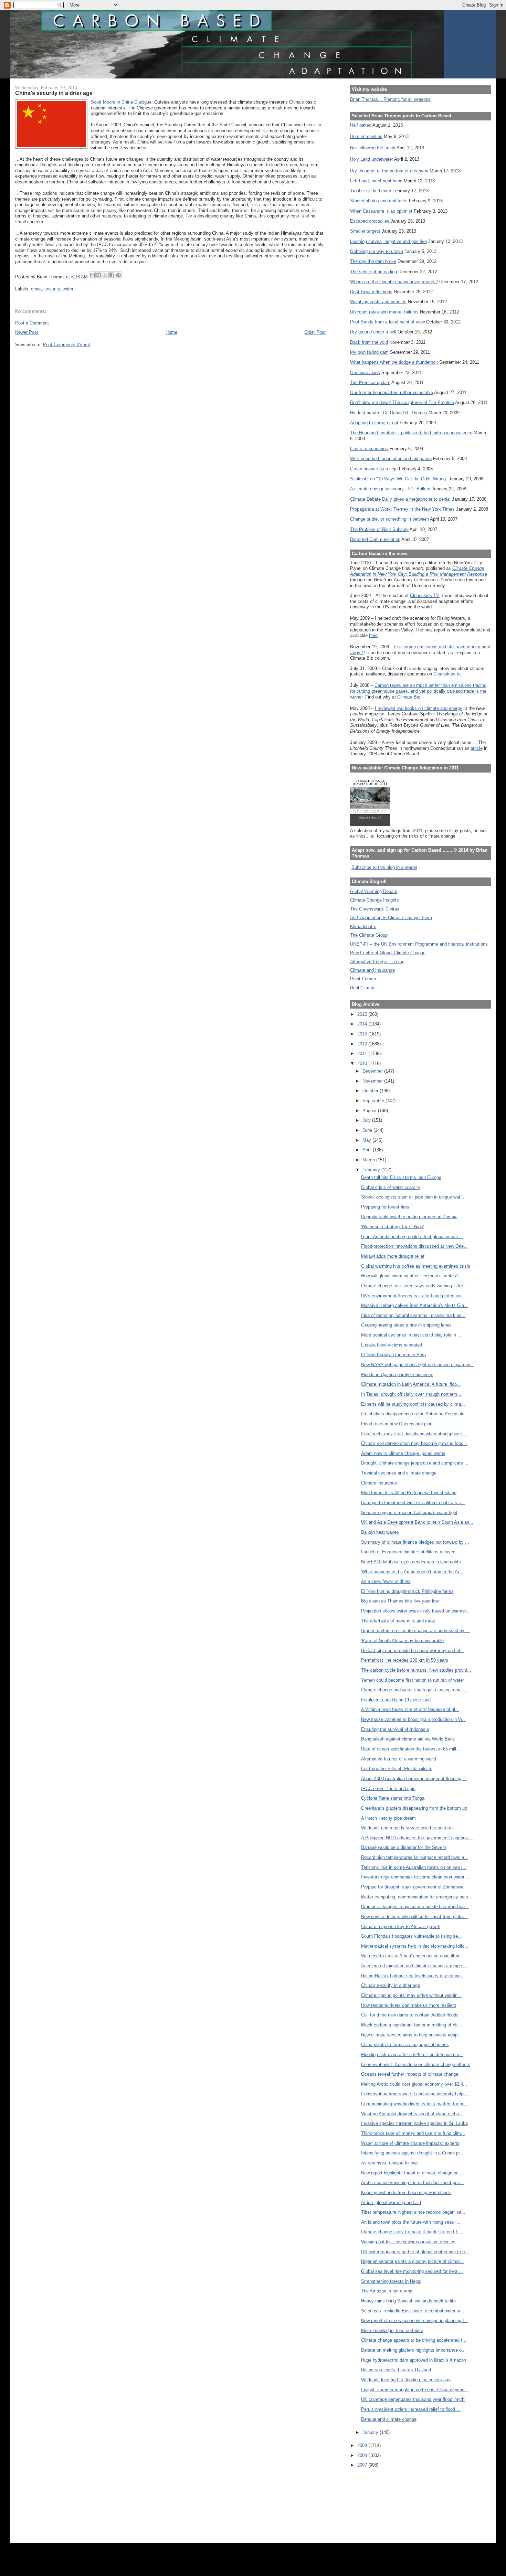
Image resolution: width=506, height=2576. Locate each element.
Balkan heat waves (380, 1532)
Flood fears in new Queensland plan (397, 1424)
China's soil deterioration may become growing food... (414, 1443)
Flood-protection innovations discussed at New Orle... (414, 1246)
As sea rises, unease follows (390, 2163)
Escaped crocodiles (370, 221)
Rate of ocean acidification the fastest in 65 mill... (411, 1749)
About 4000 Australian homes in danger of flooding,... (414, 1779)
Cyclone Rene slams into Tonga (393, 1798)
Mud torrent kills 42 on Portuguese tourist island (409, 1493)
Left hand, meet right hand (376, 181)
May (367, 1140)
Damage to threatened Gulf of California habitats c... (413, 1503)
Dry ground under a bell (373, 332)
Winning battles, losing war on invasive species (408, 2242)
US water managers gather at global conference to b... (415, 2252)
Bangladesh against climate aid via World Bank (408, 1739)
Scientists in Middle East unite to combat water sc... (413, 2311)
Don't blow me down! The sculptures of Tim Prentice (402, 402)
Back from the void (369, 342)
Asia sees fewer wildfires (386, 1581)
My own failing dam (369, 352)
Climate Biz (409, 697)
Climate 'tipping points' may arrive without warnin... (411, 1995)
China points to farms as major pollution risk (405, 2045)
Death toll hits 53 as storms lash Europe (401, 1177)
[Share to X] (105, 275)
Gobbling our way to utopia (377, 251)
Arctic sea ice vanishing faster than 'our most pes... (413, 2183)
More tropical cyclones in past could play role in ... (411, 1335)
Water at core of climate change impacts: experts (410, 2143)
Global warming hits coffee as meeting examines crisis (416, 1266)
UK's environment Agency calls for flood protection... (413, 1296)
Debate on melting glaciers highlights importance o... (413, 2350)
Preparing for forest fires (385, 1207)
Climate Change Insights (375, 900)
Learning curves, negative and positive (388, 241)
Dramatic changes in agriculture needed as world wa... (415, 1907)
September (374, 1101)
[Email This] (92, 275)
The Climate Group (369, 935)
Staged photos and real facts (379, 201)
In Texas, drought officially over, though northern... (411, 1394)
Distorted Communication (375, 539)
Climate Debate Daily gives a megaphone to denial (400, 499)
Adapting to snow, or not (374, 423)
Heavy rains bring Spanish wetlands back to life (408, 2301)
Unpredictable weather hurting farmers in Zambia (409, 1217)
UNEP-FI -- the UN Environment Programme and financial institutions (419, 944)
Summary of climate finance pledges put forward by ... (415, 1542)
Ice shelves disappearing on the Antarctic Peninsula (413, 1414)
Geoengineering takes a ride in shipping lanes (406, 1325)
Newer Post (27, 332)
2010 (363, 1063)
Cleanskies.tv (447, 674)
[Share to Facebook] (112, 275)
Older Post (315, 332)
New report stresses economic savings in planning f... (415, 2320)
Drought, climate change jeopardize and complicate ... (415, 1463)
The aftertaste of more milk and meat (398, 1621)
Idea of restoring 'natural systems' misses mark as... (413, 1315)
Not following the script (373, 148)
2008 (363, 2455)
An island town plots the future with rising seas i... (411, 2222)
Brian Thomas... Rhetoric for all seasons (390, 99)
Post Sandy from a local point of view (387, 322)
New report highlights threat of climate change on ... (413, 2173)
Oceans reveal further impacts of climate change (410, 2074)
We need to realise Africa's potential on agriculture (411, 1956)
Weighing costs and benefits (378, 302)
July (367, 1120)
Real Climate (363, 988)
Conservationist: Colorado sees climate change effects (416, 2064)
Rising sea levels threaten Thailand (396, 2370)
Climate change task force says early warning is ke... (414, 1286)
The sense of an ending (373, 272)
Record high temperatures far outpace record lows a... (415, 1857)
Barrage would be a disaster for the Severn (404, 1847)
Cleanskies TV (424, 595)
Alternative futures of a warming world (399, 1759)
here (373, 635)
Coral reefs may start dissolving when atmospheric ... (414, 1434)
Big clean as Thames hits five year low (400, 1601)
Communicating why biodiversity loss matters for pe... (415, 2104)
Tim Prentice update (370, 382)
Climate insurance (379, 1483)
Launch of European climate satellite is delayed (408, 1552)
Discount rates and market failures (384, 312)
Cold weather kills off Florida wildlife (397, 1769)
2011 (363, 1053)
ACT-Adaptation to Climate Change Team (391, 918)
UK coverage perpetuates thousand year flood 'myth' (413, 2399)
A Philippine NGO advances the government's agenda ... (417, 1838)
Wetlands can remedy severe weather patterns (407, 1828)
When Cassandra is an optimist (381, 211)
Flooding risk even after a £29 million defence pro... (412, 2055)
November (373, 1081)
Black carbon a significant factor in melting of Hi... (411, 2025)
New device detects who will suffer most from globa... (414, 1917)
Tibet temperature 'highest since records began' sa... (413, 2212)
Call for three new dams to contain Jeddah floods (410, 2015)
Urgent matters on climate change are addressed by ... (415, 1631)
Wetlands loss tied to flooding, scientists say (406, 2380)
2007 (363, 2465)
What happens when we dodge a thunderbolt (394, 362)
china (36, 289)
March (369, 1160)
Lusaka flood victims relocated (392, 1345)
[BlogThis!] (99, 275)
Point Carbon (363, 979)
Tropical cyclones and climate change (399, 1473)
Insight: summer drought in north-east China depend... (415, 2390)
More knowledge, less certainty (392, 2330)
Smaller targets (365, 231)
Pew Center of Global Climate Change (388, 953)
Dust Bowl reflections (371, 292)
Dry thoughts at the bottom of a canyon (389, 171)
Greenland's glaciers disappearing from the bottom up (414, 1808)
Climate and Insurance (372, 970)
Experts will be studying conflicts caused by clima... (413, 1404)
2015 (363, 1014)
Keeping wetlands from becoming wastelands (406, 2192)
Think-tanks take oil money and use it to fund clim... (413, 2133)
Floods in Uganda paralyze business (397, 1375)
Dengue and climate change (389, 2419)
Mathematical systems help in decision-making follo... (415, 1946)
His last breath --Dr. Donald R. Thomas (389, 413)
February (372, 1170)
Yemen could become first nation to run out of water (413, 1680)
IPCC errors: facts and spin (388, 1789)
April (368, 1150)
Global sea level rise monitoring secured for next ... (412, 2271)
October (371, 1091)
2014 (363, 1024)
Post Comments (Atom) (67, 345)
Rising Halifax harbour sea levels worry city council (412, 1976)
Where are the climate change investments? (394, 282)
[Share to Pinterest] (118, 275)
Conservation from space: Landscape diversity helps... (415, 2094)
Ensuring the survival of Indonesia (395, 1729)
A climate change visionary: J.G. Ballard (390, 489)
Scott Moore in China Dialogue (121, 102)
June (368, 1130)
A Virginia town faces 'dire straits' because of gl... (410, 1709)
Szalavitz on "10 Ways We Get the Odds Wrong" (399, 479)
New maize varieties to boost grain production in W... (414, 1719)
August (370, 1111)
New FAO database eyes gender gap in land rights (411, 1562)
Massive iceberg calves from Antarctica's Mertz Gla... (415, 1305)
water (68, 289)
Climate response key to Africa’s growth (401, 1926)
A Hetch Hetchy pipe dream (388, 1818)
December (373, 1071)
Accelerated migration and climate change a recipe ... (414, 1966)
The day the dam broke (373, 261)
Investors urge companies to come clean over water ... (415, 1877)
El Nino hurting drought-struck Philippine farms (407, 1591)
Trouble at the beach (371, 191)
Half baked (361, 125)
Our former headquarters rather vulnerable (392, 392)
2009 (363, 2445)
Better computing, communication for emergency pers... (417, 1897)
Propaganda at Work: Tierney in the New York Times (402, 509)
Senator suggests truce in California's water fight (409, 1513)
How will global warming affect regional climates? (410, 1276)
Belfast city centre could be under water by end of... (413, 1651)
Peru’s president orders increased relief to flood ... (411, 2409)
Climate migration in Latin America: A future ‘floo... (411, 1384)
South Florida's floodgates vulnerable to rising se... (412, 1936)
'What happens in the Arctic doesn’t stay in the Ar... (412, 1572)
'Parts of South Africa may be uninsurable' (403, 1641)
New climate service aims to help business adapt (410, 2035)
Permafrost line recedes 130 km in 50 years (405, 1660)
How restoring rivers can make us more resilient (409, 2005)
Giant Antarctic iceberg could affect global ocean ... (412, 1237)
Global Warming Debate (374, 891)
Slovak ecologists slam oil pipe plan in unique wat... (413, 1197)
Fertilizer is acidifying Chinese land (396, 1700)
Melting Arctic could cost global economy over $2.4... (414, 2084)
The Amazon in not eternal (387, 2291)
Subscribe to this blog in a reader (384, 867)
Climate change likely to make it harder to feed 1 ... (412, 2232)
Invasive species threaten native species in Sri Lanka (414, 2123)
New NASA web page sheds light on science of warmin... (418, 1365)
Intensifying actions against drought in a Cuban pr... (412, 2153)
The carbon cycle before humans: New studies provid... (416, 1670)
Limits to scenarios (369, 449)
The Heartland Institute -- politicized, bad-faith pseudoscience (411, 433)
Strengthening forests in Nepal (391, 2281)
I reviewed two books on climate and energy (419, 708)
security (52, 289)
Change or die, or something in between (389, 519)
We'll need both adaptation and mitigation (391, 459)
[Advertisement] (381, 2501)
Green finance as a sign (374, 469)
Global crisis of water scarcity (391, 1187)
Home (171, 332)
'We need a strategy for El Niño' (392, 1227)
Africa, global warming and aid (391, 2202)
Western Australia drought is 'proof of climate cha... (412, 2114)
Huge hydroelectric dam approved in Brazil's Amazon (414, 2360)
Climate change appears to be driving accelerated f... (414, 2340)
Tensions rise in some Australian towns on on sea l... (414, 1867)
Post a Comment (32, 323)
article (477, 748)
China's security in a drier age (391, 1985)
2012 (363, 1044)
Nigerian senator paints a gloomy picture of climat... (413, 2261)
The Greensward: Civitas (375, 909)
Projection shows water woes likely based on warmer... (415, 1611)
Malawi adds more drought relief (393, 1256)
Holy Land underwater (372, 159)
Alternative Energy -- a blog (377, 962)
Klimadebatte (363, 927)
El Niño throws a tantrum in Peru (393, 1355)
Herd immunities (366, 136)
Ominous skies (365, 372)
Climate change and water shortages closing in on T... (415, 1690)
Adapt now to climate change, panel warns (403, 1453)
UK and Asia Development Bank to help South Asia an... (417, 1522)
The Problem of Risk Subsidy (379, 529)
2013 (363, 1034)
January (371, 2432)
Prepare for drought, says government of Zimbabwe (412, 1887)
